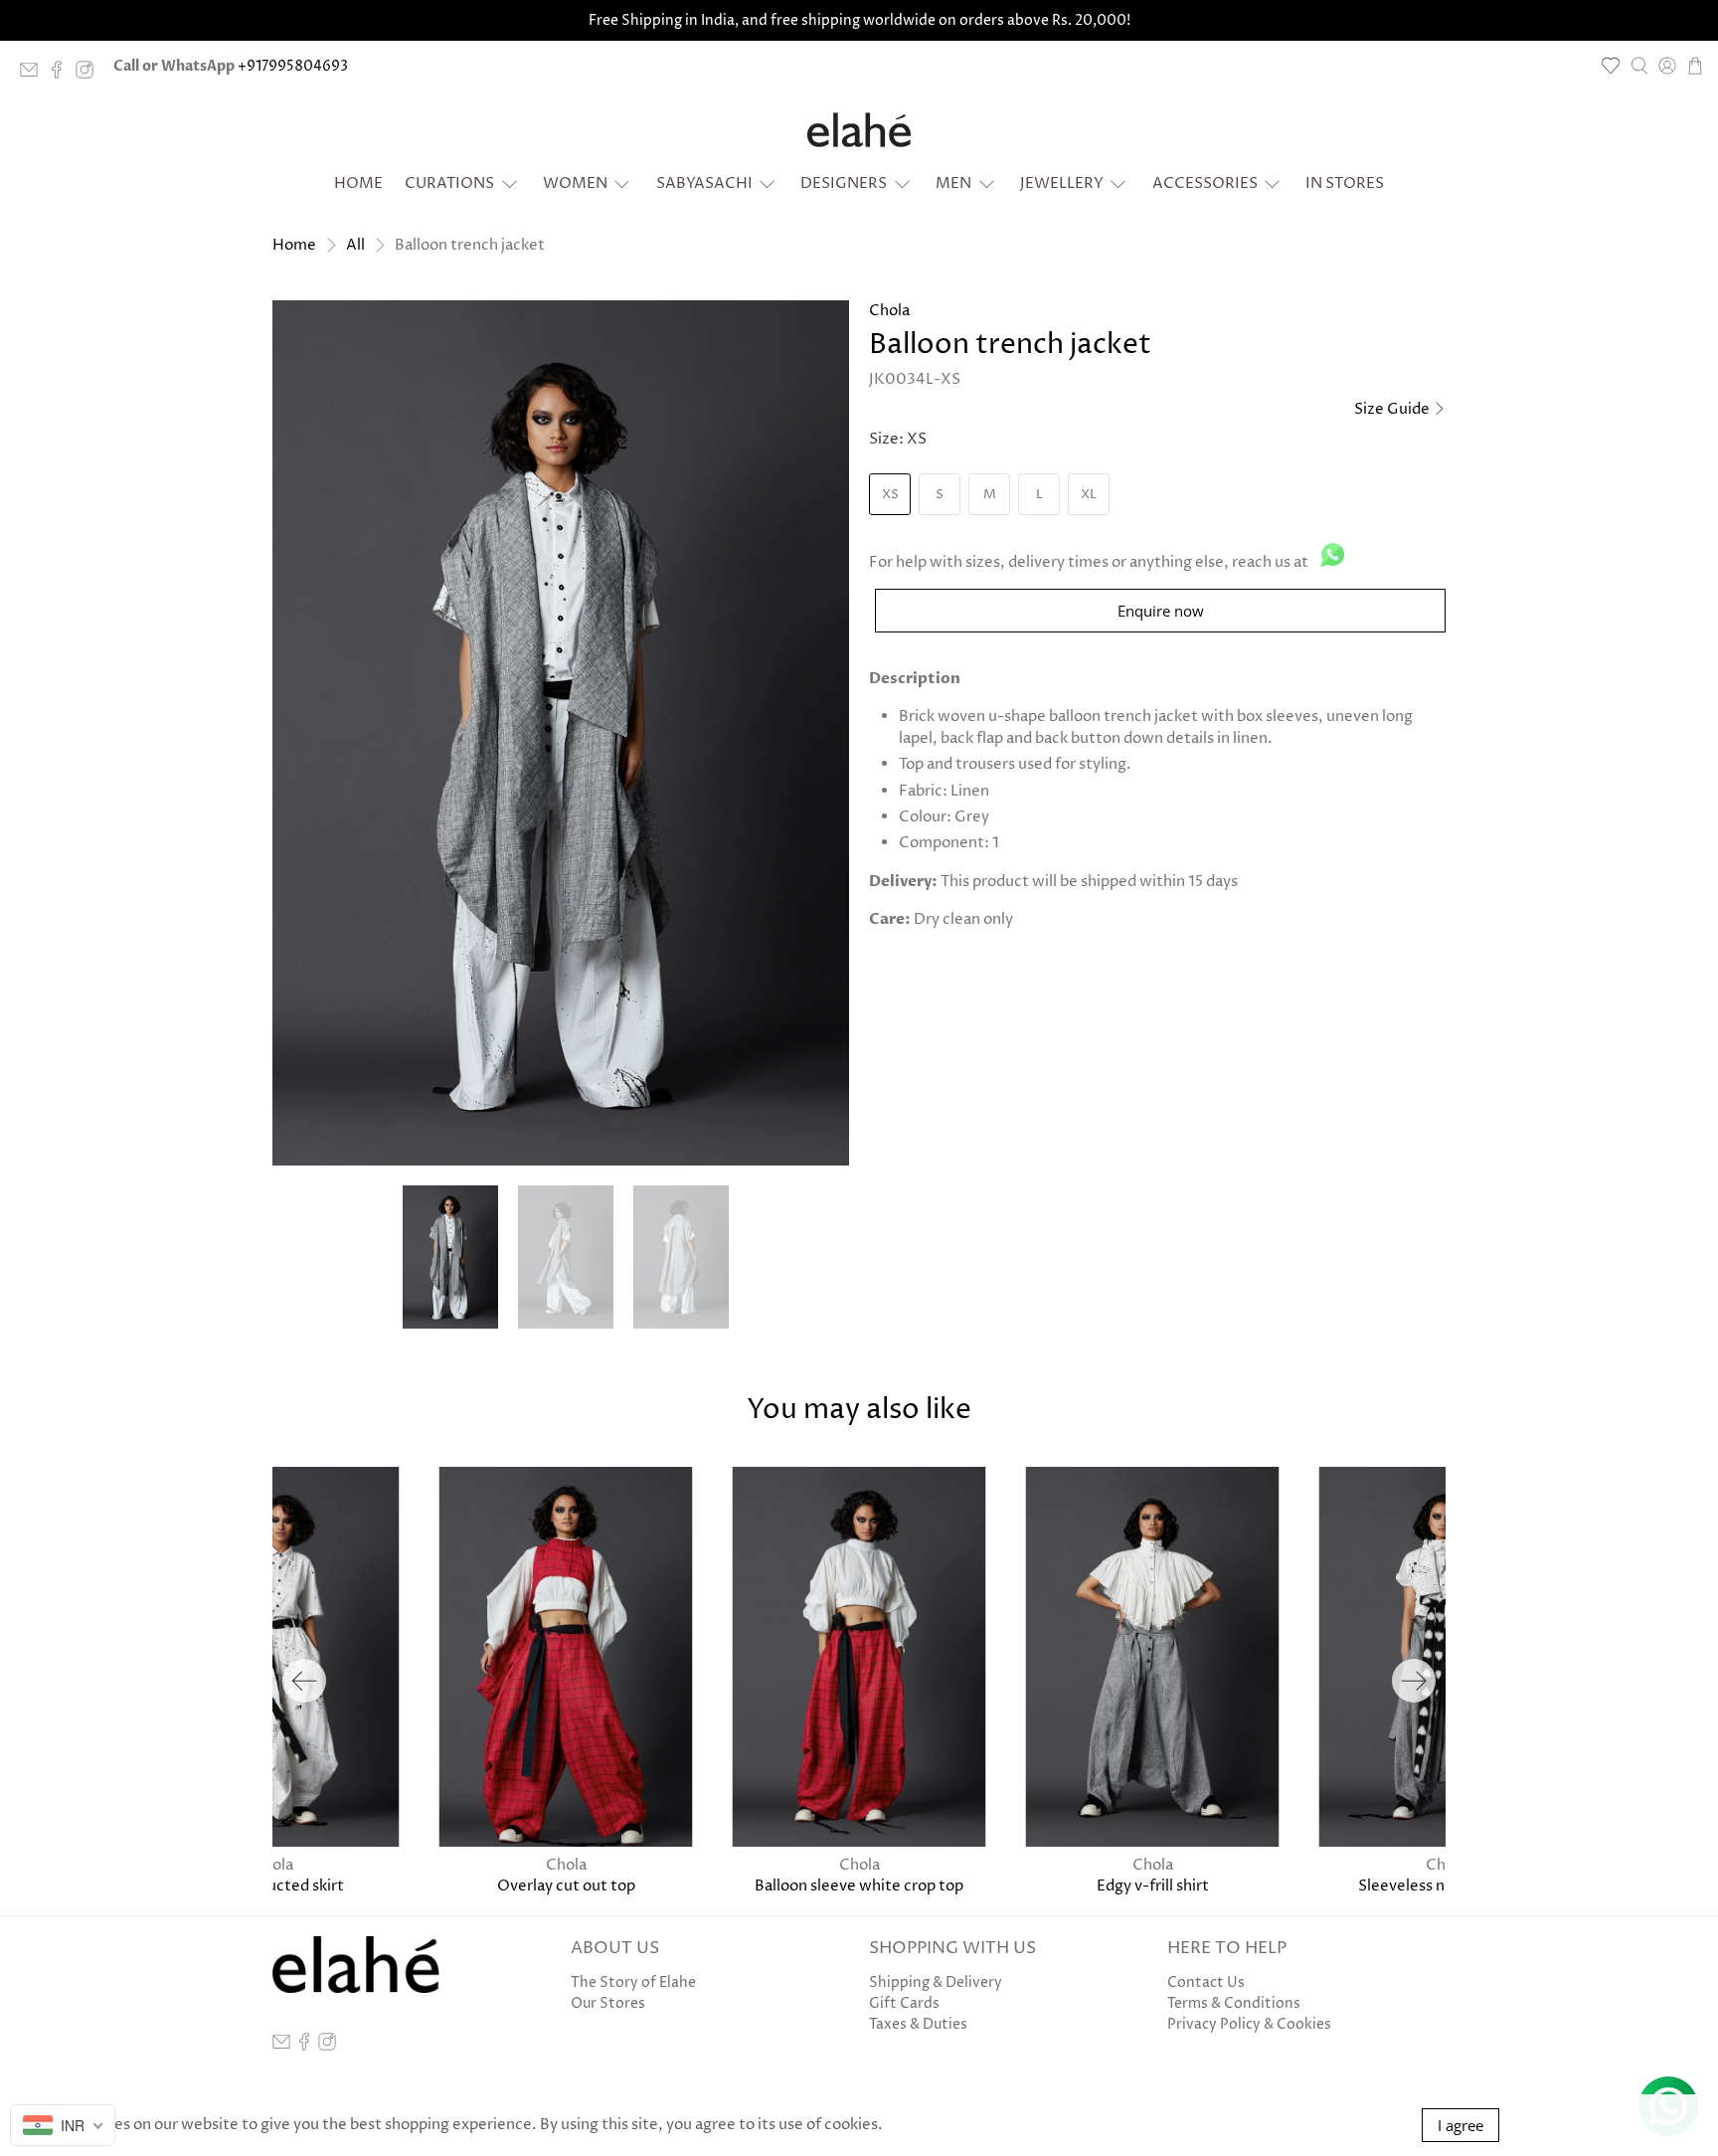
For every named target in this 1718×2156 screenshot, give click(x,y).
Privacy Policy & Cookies (1249, 2024)
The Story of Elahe (633, 1982)
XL (1089, 494)
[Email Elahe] (34, 74)
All (355, 245)
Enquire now (1161, 611)
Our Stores (608, 2003)
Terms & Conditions (1234, 2003)
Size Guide (1393, 409)
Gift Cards (904, 2003)
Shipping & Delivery (936, 1982)
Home (358, 183)
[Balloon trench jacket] (561, 733)
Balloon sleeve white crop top (859, 1886)
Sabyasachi (704, 183)
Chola (889, 311)
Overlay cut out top (566, 1886)
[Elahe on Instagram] (89, 74)
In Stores (1345, 183)
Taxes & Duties (918, 2024)
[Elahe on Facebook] (62, 74)
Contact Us (1206, 1982)
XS (890, 494)
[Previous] (304, 1681)
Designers (844, 183)
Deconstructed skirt (272, 1886)
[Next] (1414, 1681)
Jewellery (1062, 183)
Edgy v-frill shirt (1153, 1886)
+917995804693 (293, 66)
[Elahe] (859, 130)
